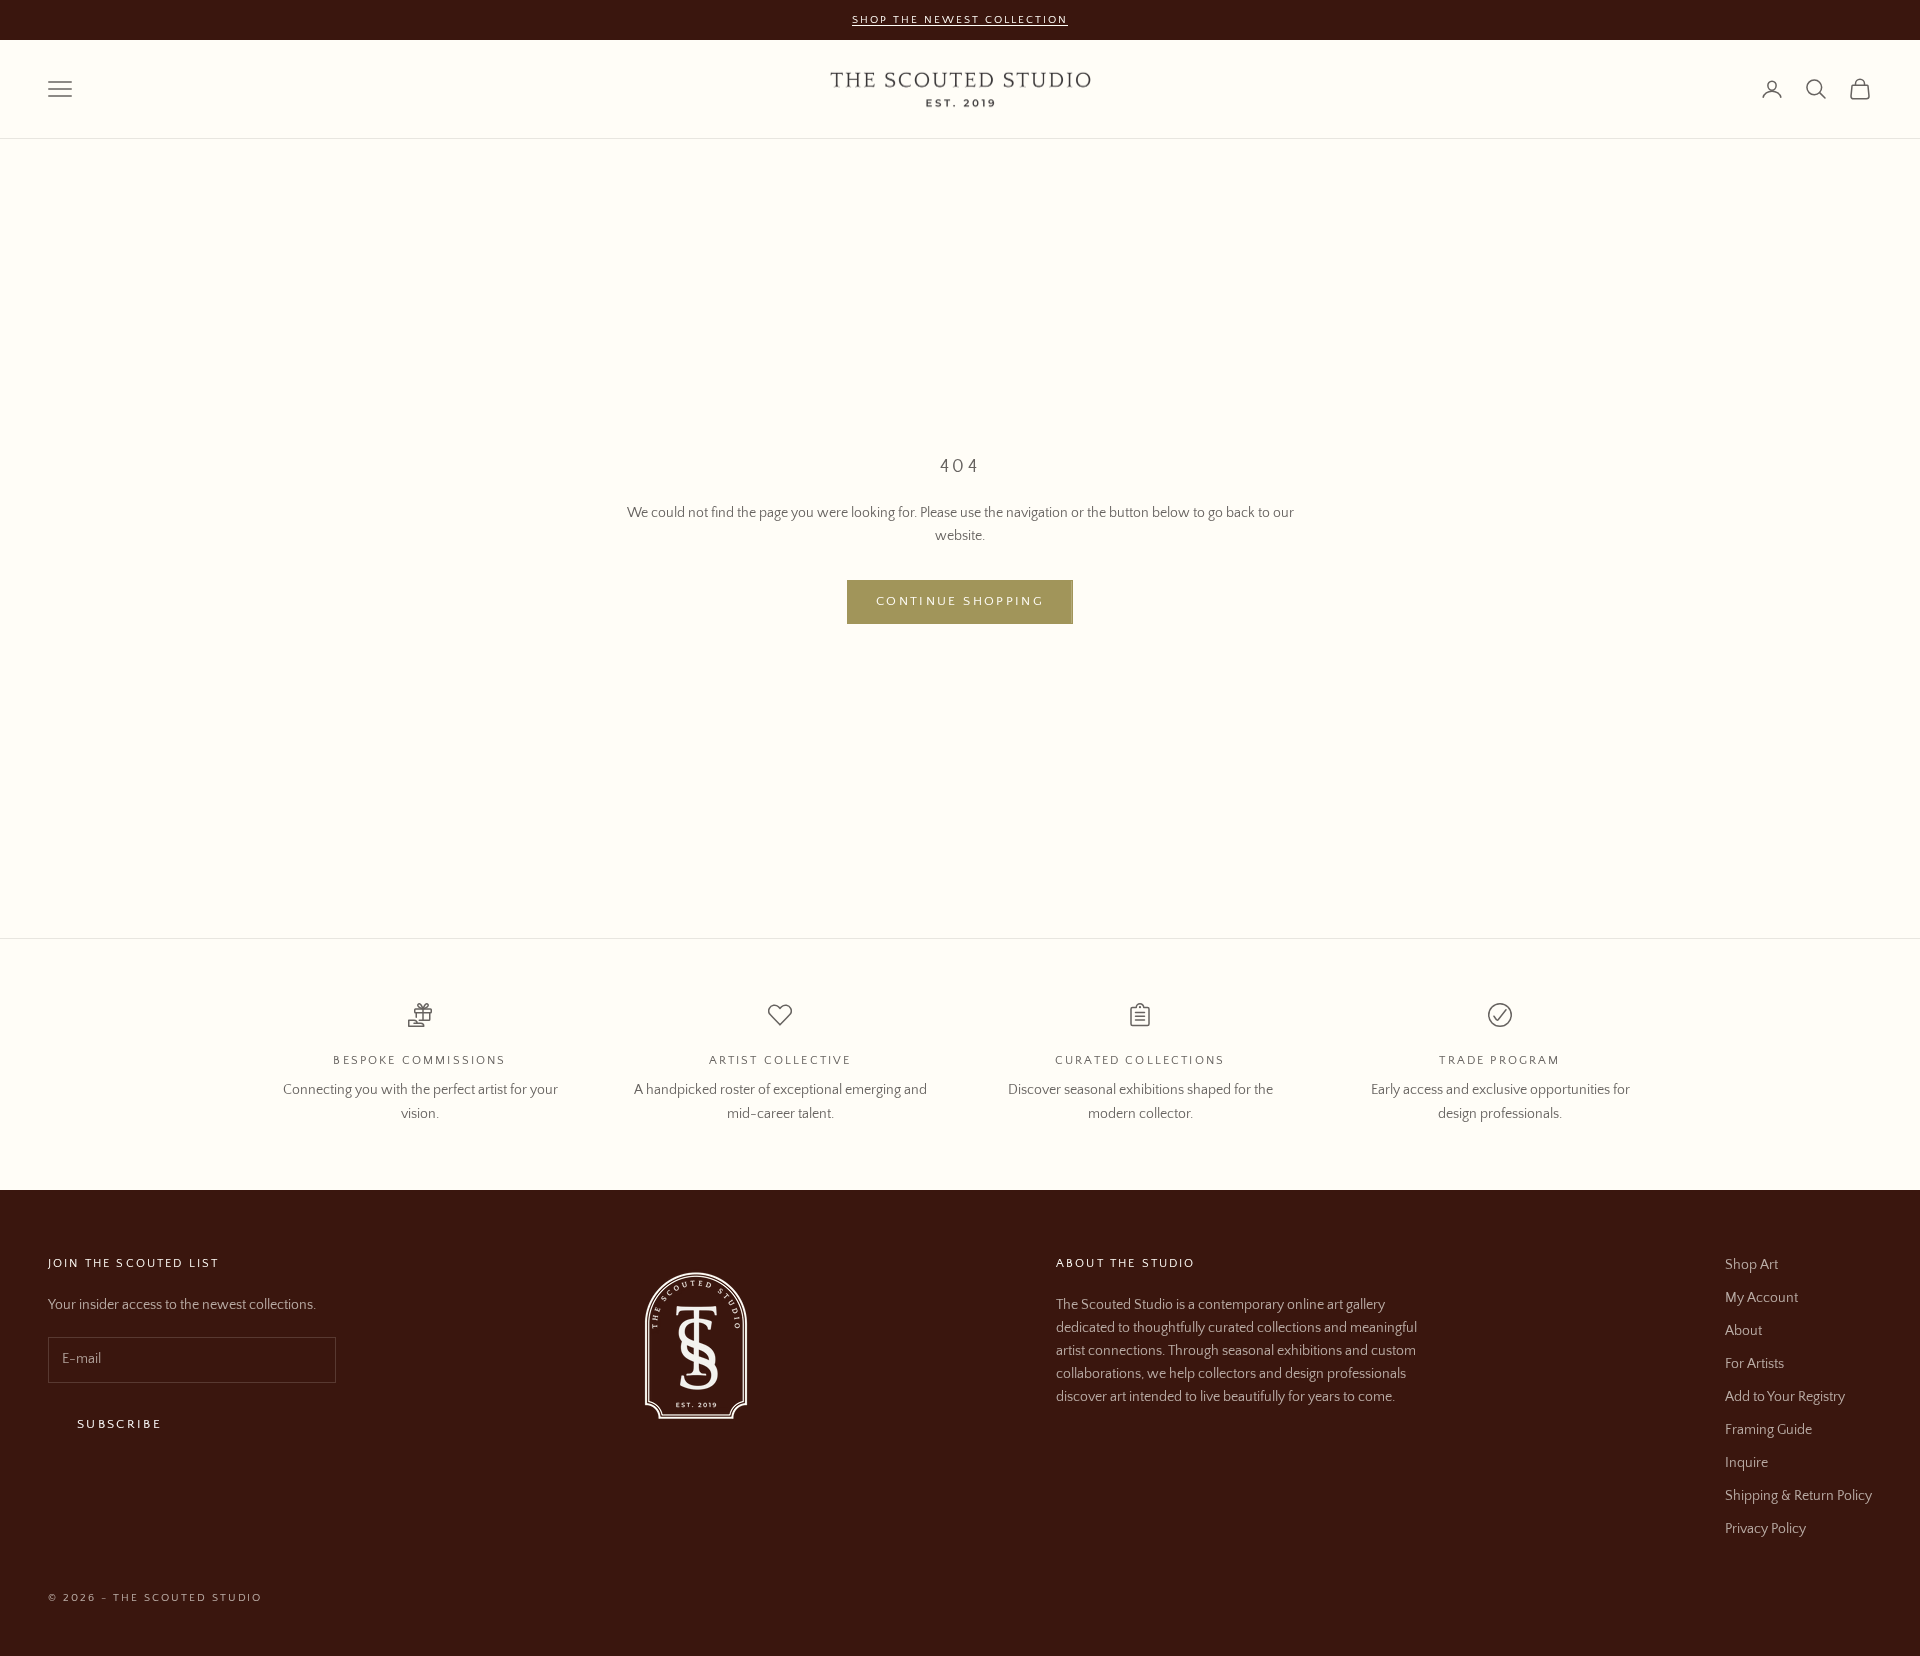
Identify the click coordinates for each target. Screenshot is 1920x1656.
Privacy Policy (1765, 1529)
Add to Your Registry (1785, 1397)
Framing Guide (1768, 1430)
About (1743, 1331)
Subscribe (119, 1424)
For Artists (1754, 1364)
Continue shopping (960, 601)
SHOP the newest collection (959, 20)
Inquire (1746, 1463)
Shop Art (1751, 1265)
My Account (1761, 1298)
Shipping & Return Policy (1798, 1496)
